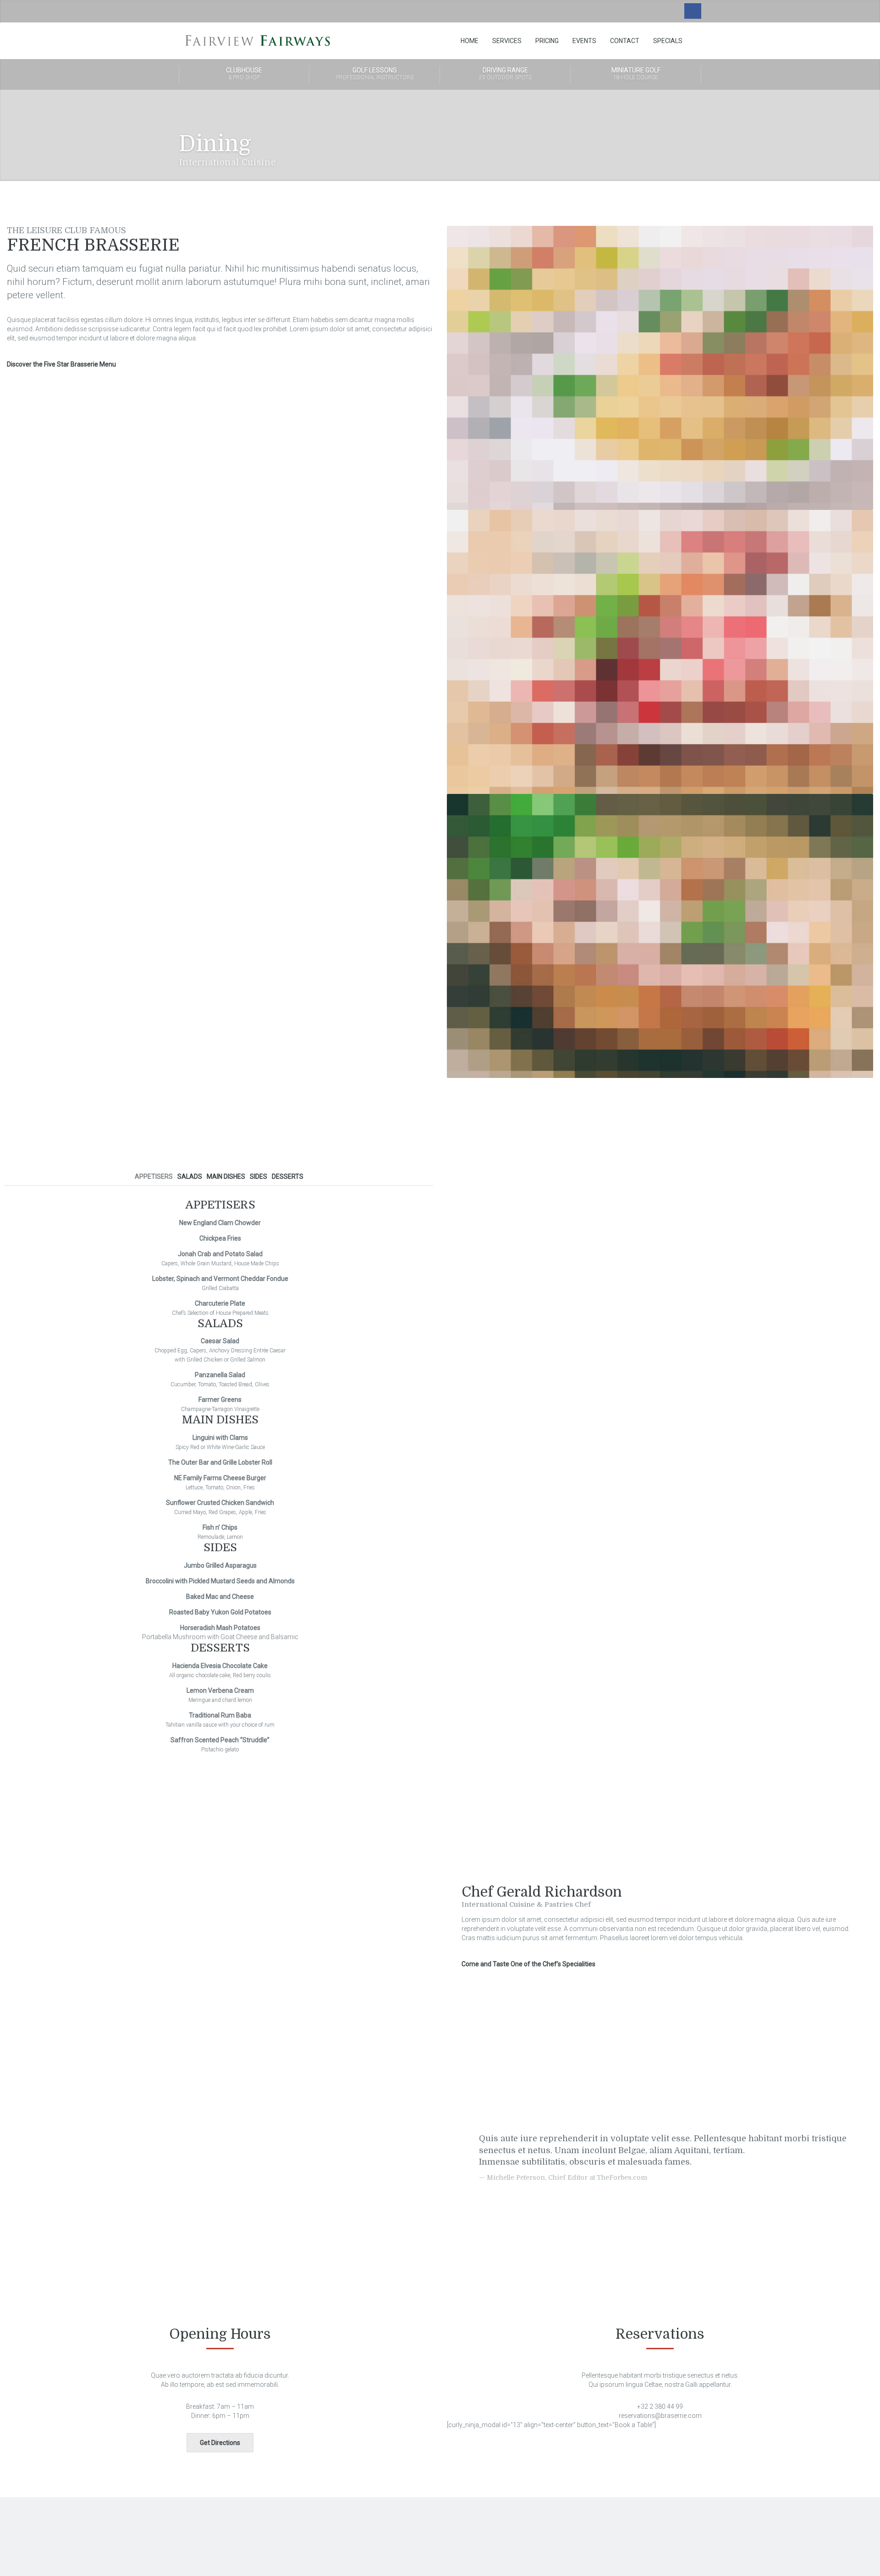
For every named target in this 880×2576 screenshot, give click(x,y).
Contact (625, 41)
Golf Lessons (374, 74)
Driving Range (505, 74)
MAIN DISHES (226, 1176)
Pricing (547, 41)
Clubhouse (244, 74)
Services (507, 41)
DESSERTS (288, 1176)
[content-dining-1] (660, 367)
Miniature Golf (636, 74)
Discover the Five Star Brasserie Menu (61, 364)
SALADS (190, 1176)
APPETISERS (154, 1176)
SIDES (258, 1176)
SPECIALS (668, 41)
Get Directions (220, 2443)
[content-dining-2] (660, 651)
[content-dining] (660, 935)
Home (470, 41)
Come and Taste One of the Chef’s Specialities (528, 1964)
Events (584, 41)
